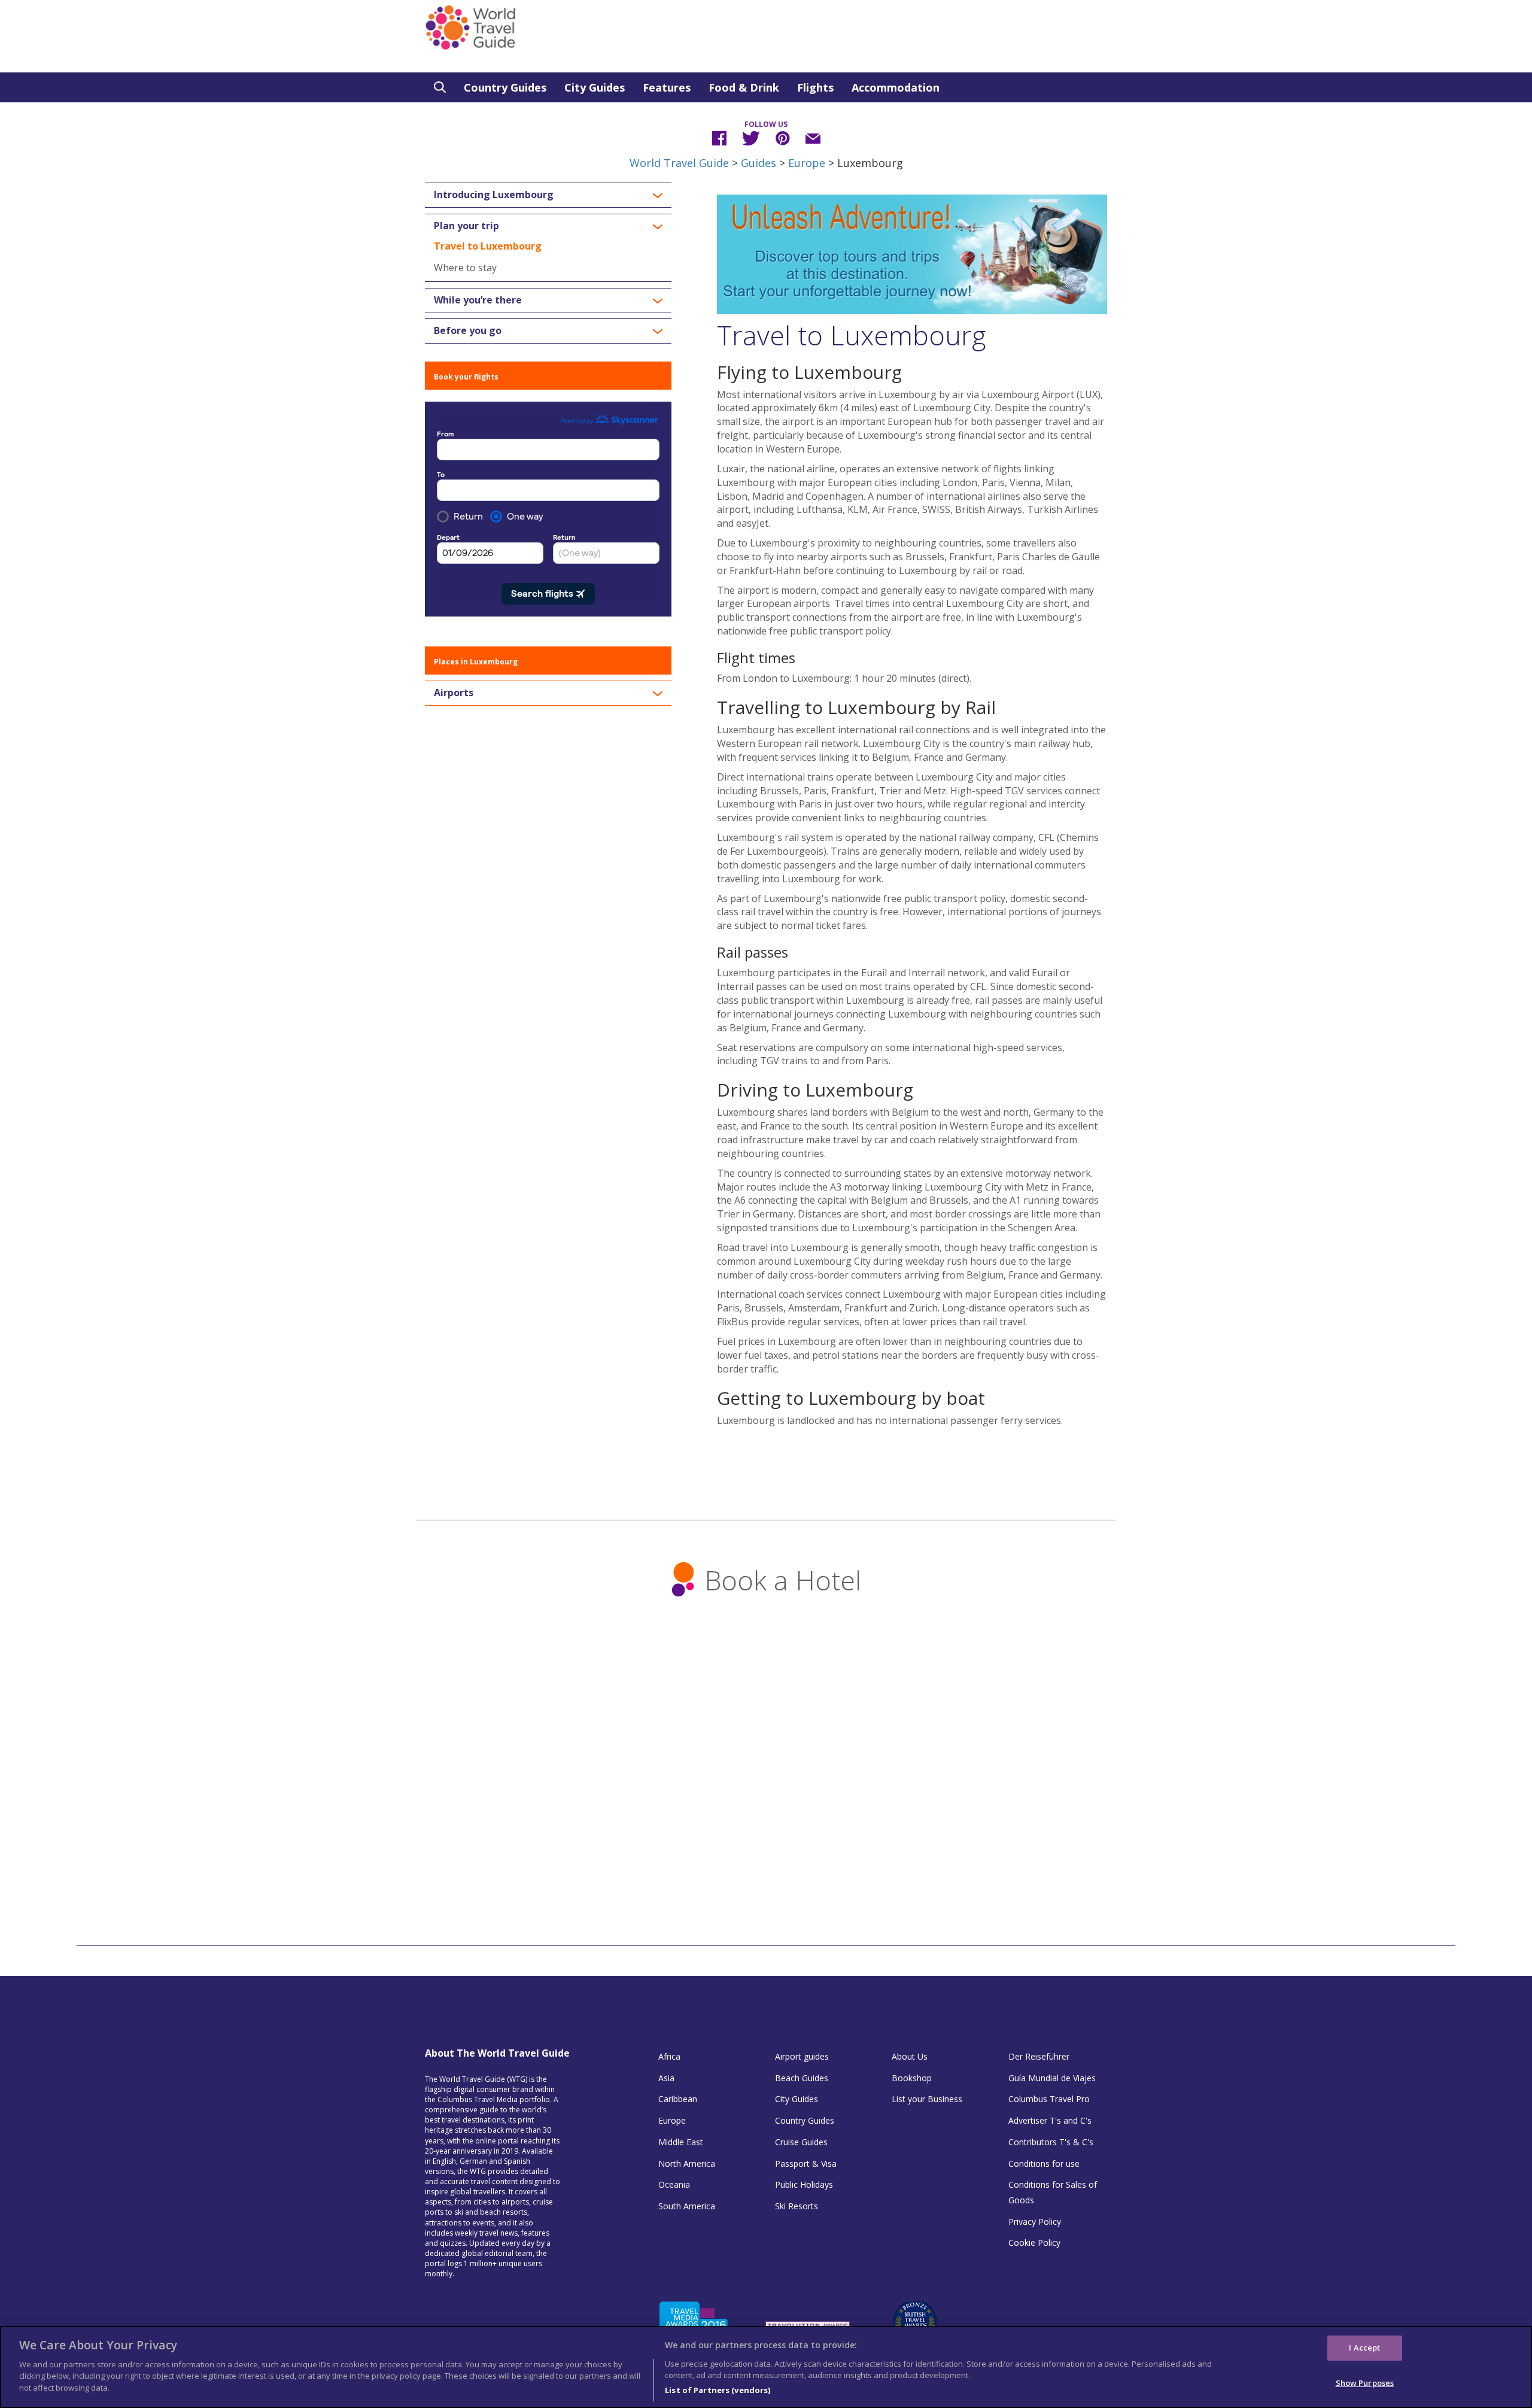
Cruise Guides (801, 2142)
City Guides (595, 87)
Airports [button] (454, 693)
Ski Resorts (797, 2206)
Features (667, 87)
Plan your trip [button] (466, 226)
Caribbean (678, 2099)
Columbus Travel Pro (1049, 2099)
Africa (669, 2056)
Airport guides (802, 2056)
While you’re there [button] (478, 300)
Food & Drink (744, 87)
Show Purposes (1365, 2383)
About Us (910, 2056)
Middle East (681, 2142)
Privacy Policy (1035, 2222)
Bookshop (912, 2078)
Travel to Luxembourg (488, 246)
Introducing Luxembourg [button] (494, 195)
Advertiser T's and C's (1050, 2120)
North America (687, 2163)
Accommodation (896, 87)
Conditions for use (1044, 2163)
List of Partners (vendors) (718, 2389)
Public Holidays (804, 2184)
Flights (815, 87)
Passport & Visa (806, 2163)
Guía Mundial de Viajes (1052, 2078)
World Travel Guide (679, 163)
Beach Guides (802, 2078)
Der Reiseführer (1039, 2056)
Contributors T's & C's (1051, 2142)
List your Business (927, 2099)
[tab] (548, 195)
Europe (807, 163)
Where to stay (465, 268)
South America (687, 2206)
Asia (666, 2078)
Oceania (674, 2184)
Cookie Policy (1034, 2242)
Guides (759, 163)
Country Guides (505, 87)
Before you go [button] (468, 331)
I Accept (1364, 2348)
